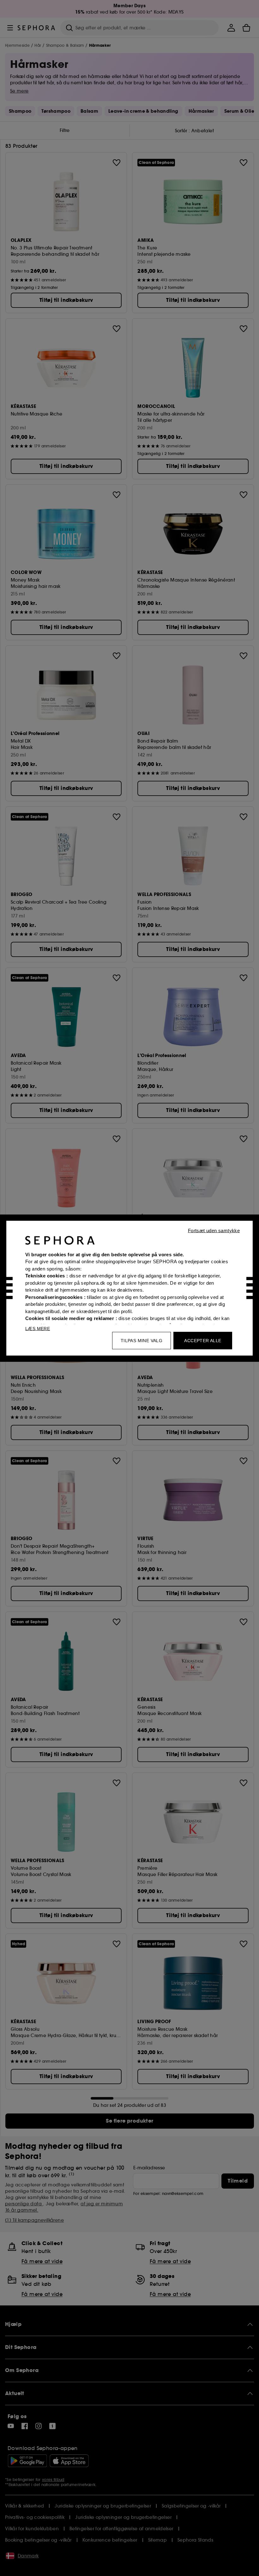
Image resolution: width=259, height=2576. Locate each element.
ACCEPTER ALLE (203, 1340)
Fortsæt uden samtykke (214, 1230)
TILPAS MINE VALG (142, 1340)
